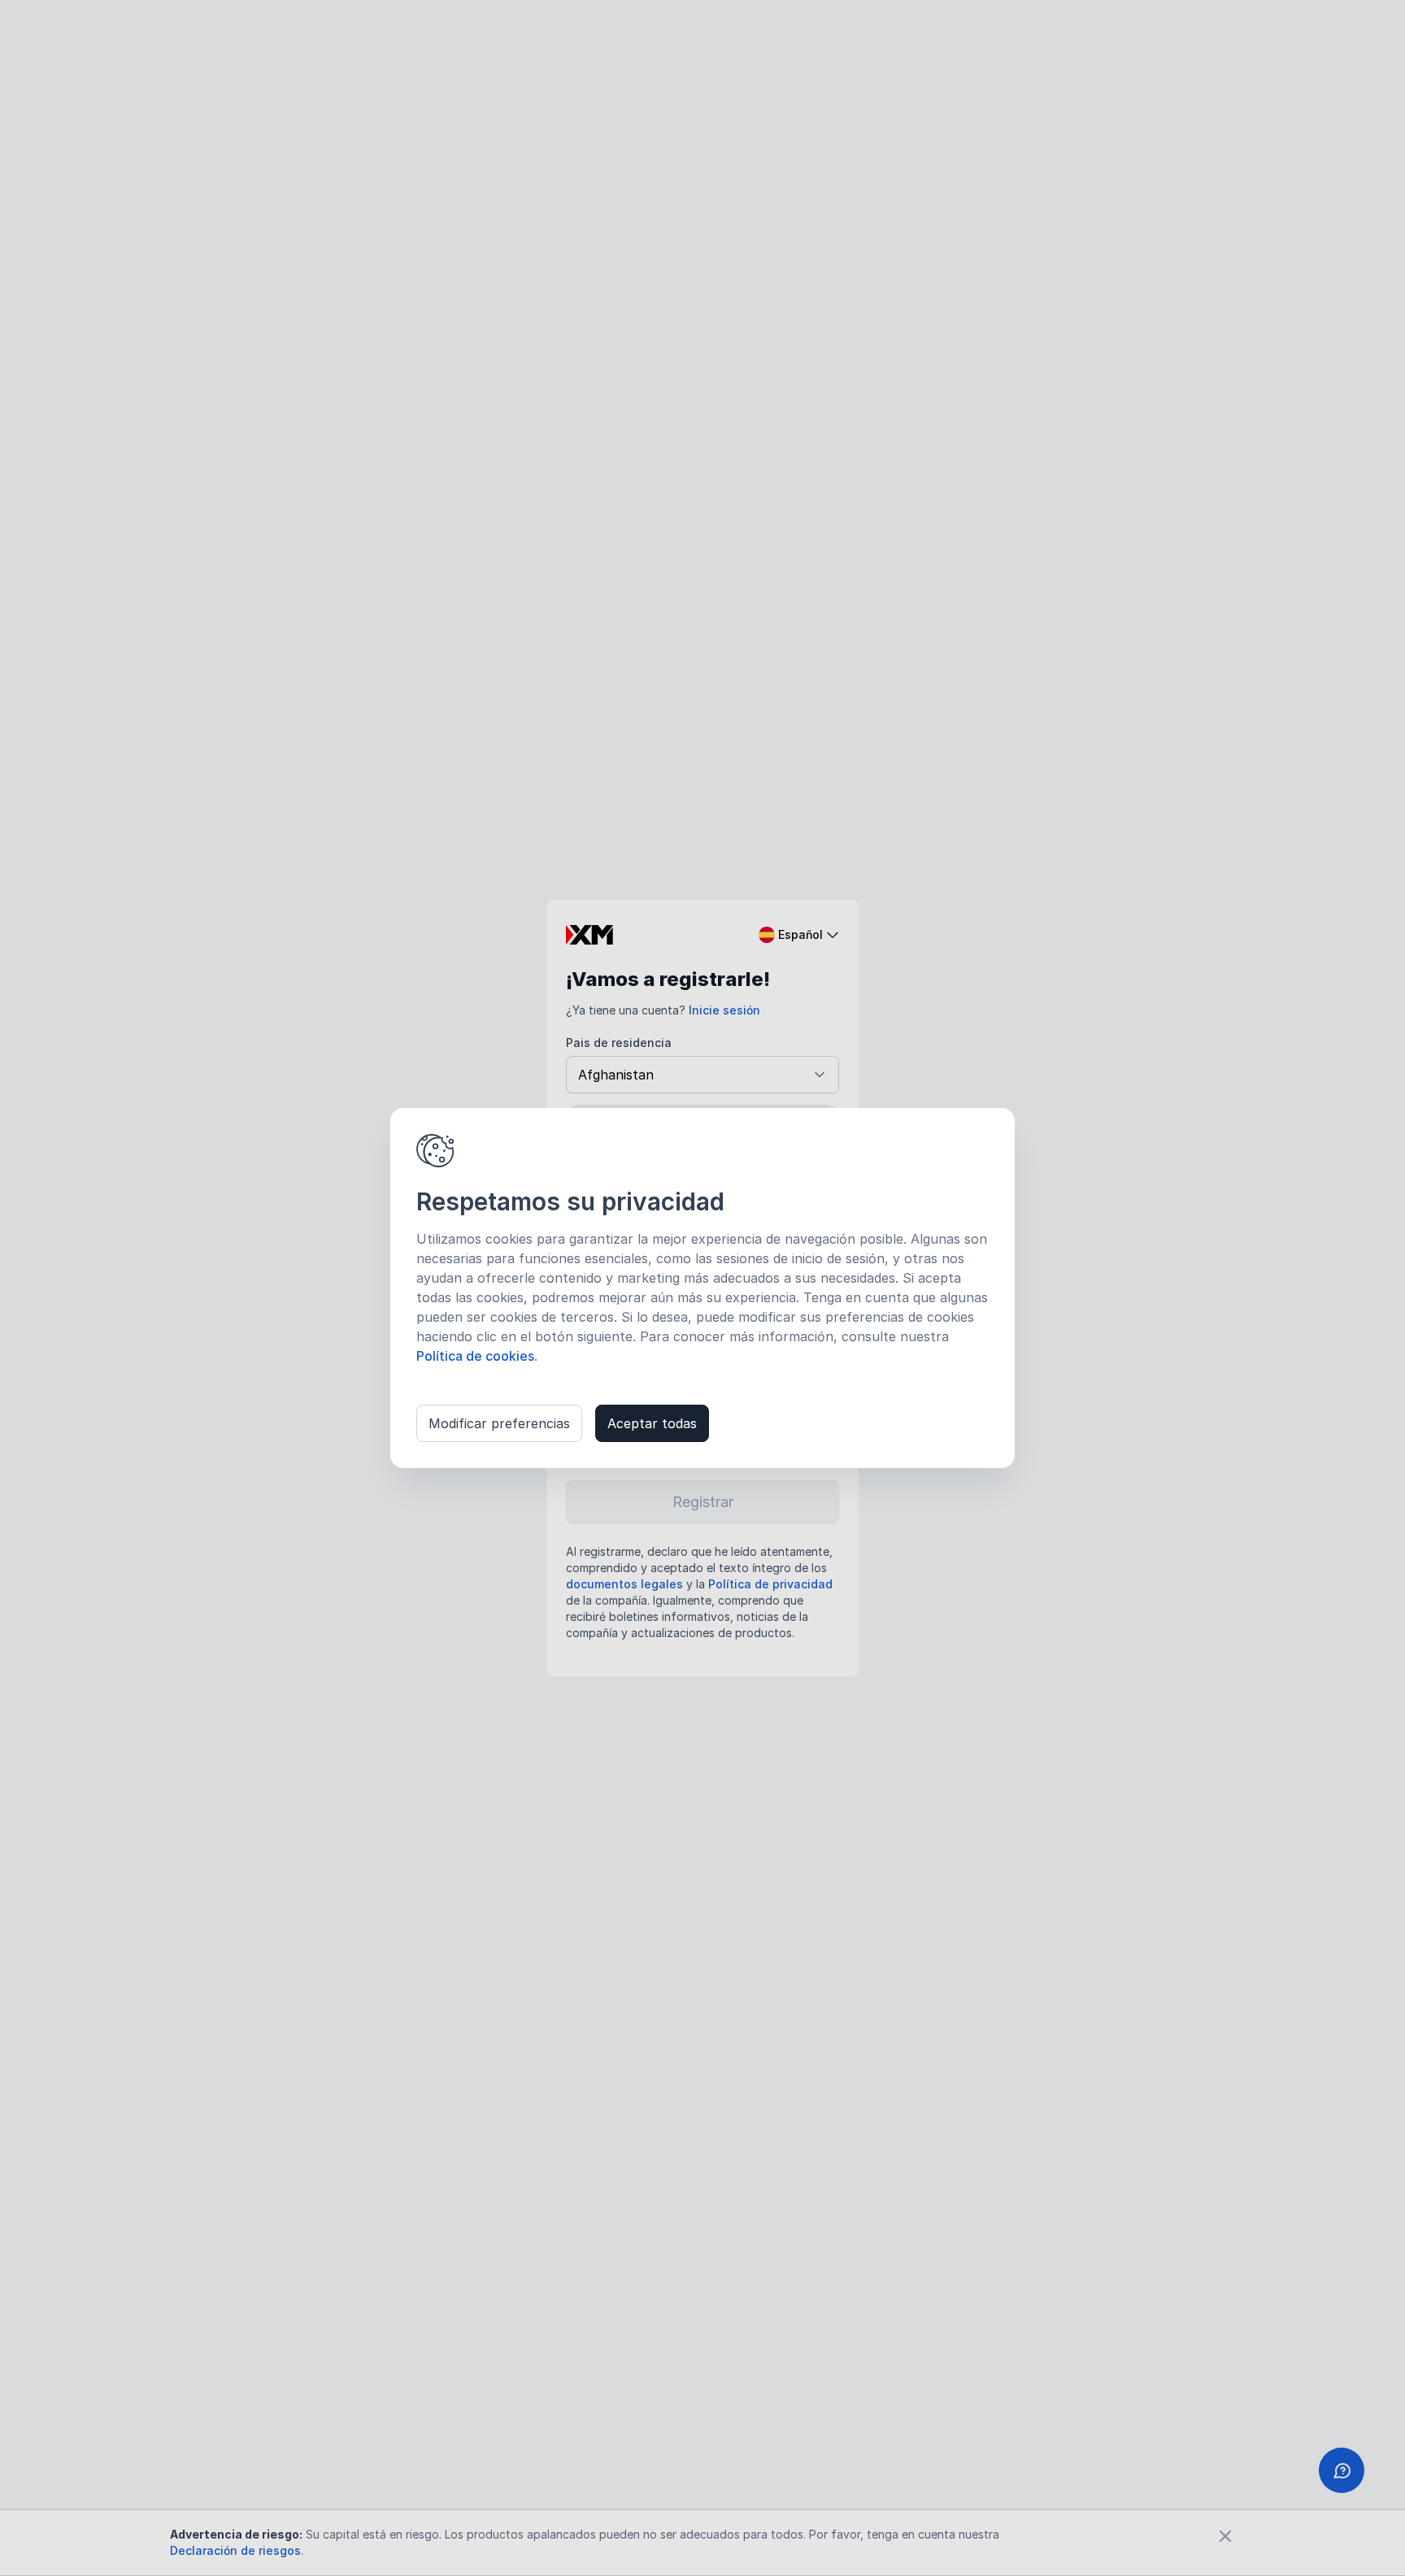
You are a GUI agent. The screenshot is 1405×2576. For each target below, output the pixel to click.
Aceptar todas (652, 1423)
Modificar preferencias (499, 1423)
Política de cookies (475, 1356)
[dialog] (702, 1288)
